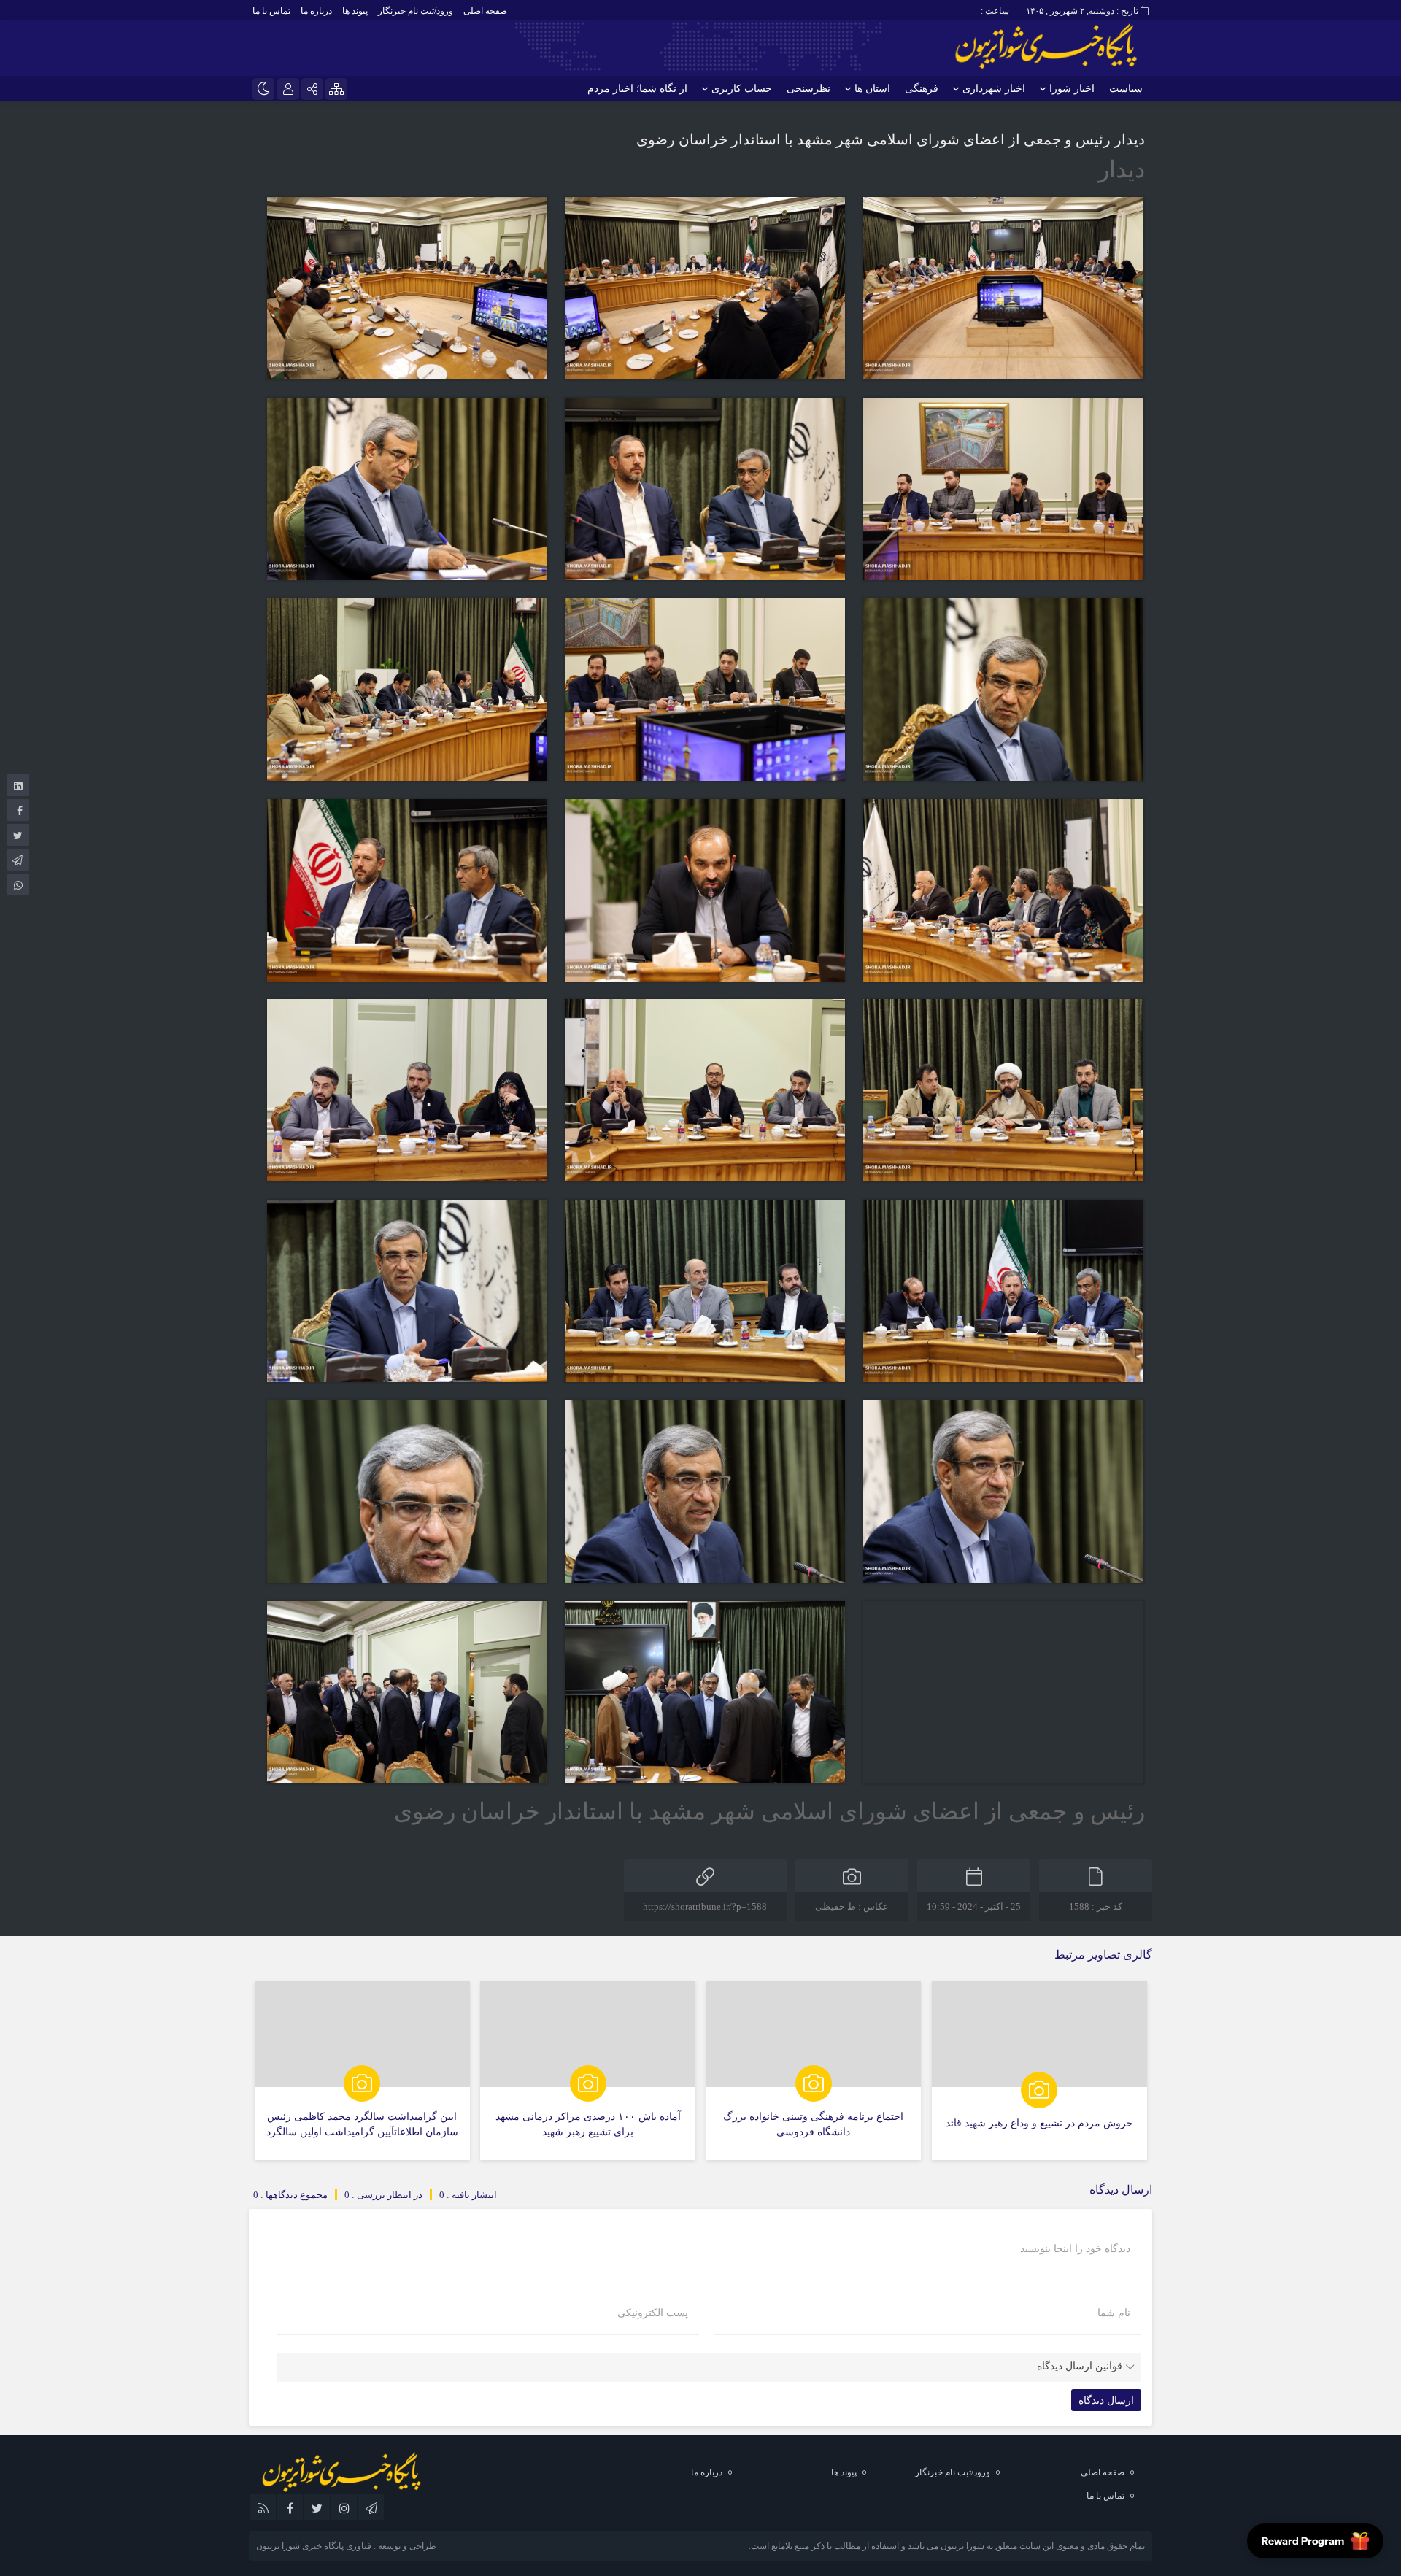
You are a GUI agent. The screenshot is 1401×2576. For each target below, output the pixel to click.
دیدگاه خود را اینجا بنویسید (1075, 2249)
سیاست (1126, 89)
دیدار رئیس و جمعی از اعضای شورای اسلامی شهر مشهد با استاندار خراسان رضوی (891, 139)
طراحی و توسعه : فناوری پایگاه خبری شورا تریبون (346, 2546)
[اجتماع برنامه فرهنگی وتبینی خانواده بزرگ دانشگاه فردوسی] (814, 2071)
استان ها (872, 89)
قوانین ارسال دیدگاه (1080, 2366)
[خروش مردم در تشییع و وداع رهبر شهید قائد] (1039, 2071)
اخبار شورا (1072, 89)
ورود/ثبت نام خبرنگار (416, 11)
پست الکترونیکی (653, 2313)
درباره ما (316, 11)
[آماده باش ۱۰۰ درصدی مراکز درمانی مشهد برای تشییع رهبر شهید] (588, 2071)
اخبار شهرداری (994, 89)
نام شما (1114, 2313)
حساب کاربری (742, 89)
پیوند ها (355, 11)
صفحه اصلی (485, 11)
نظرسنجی (808, 89)
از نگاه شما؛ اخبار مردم (637, 89)
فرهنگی (922, 89)
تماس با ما (271, 11)
